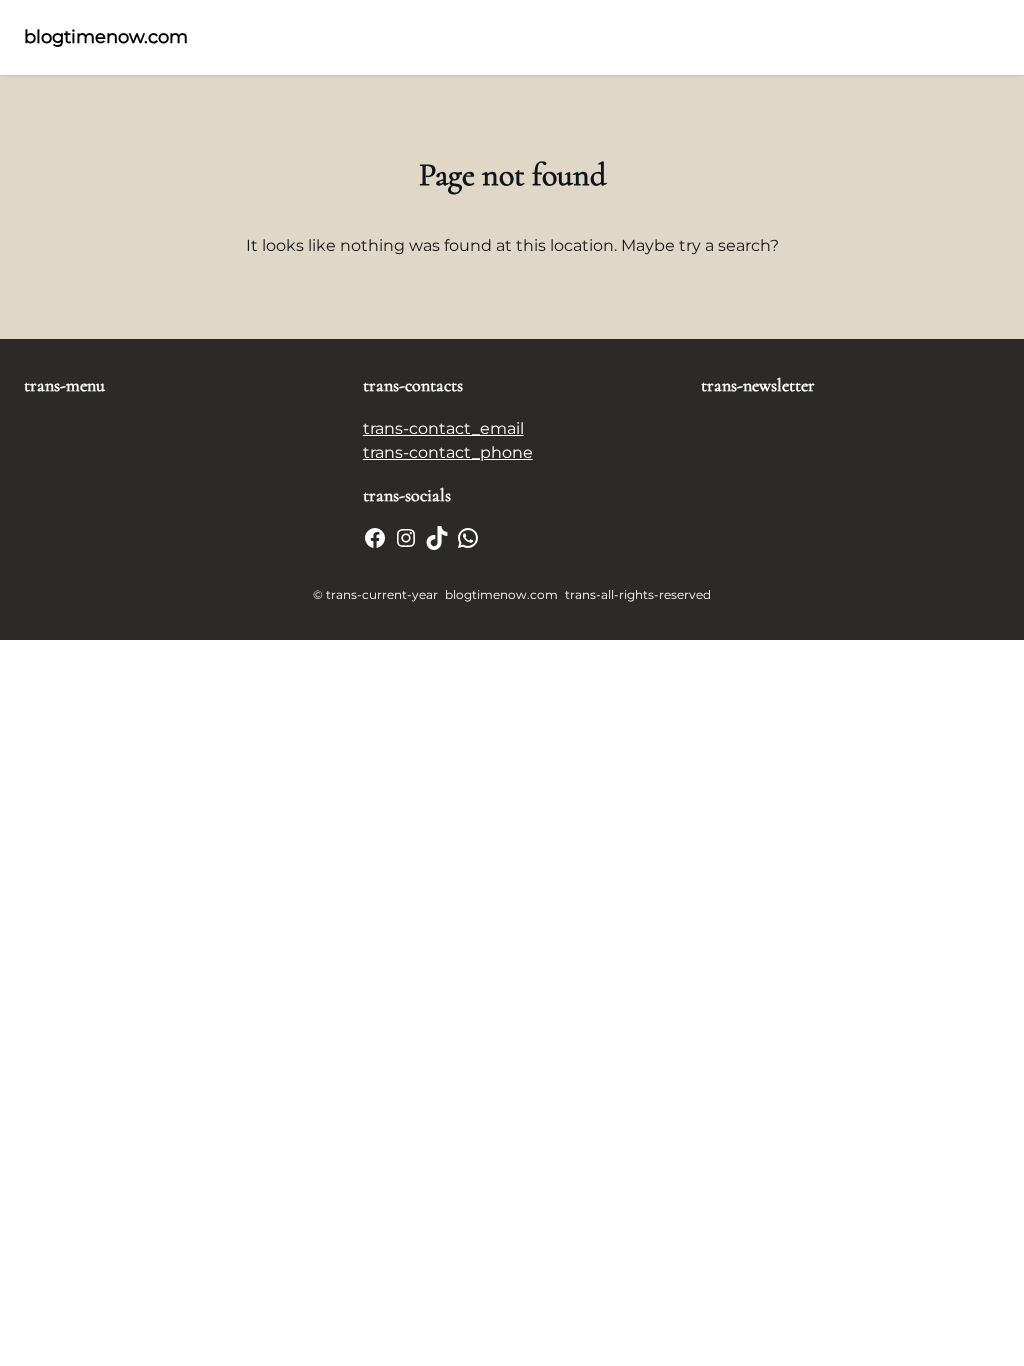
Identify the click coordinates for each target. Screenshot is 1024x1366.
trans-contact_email (443, 428)
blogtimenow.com (106, 37)
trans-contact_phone (448, 452)
